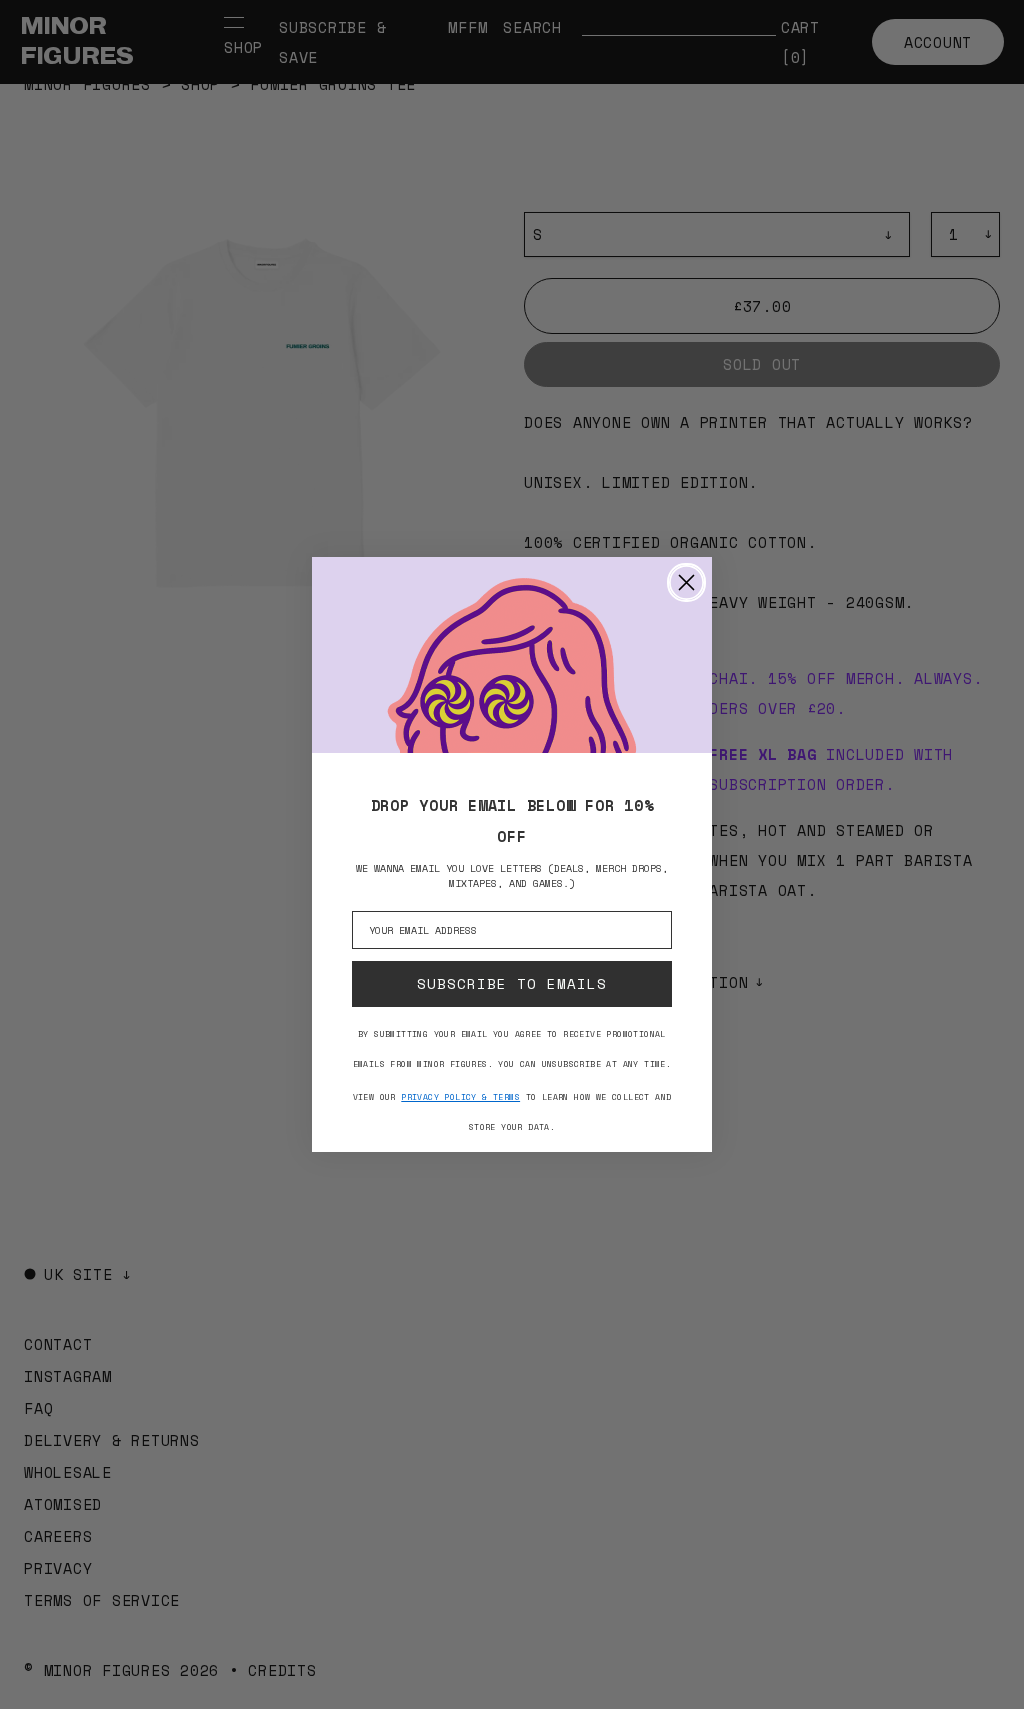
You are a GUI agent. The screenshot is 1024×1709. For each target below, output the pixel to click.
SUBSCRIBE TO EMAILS (512, 983)
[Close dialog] (686, 582)
